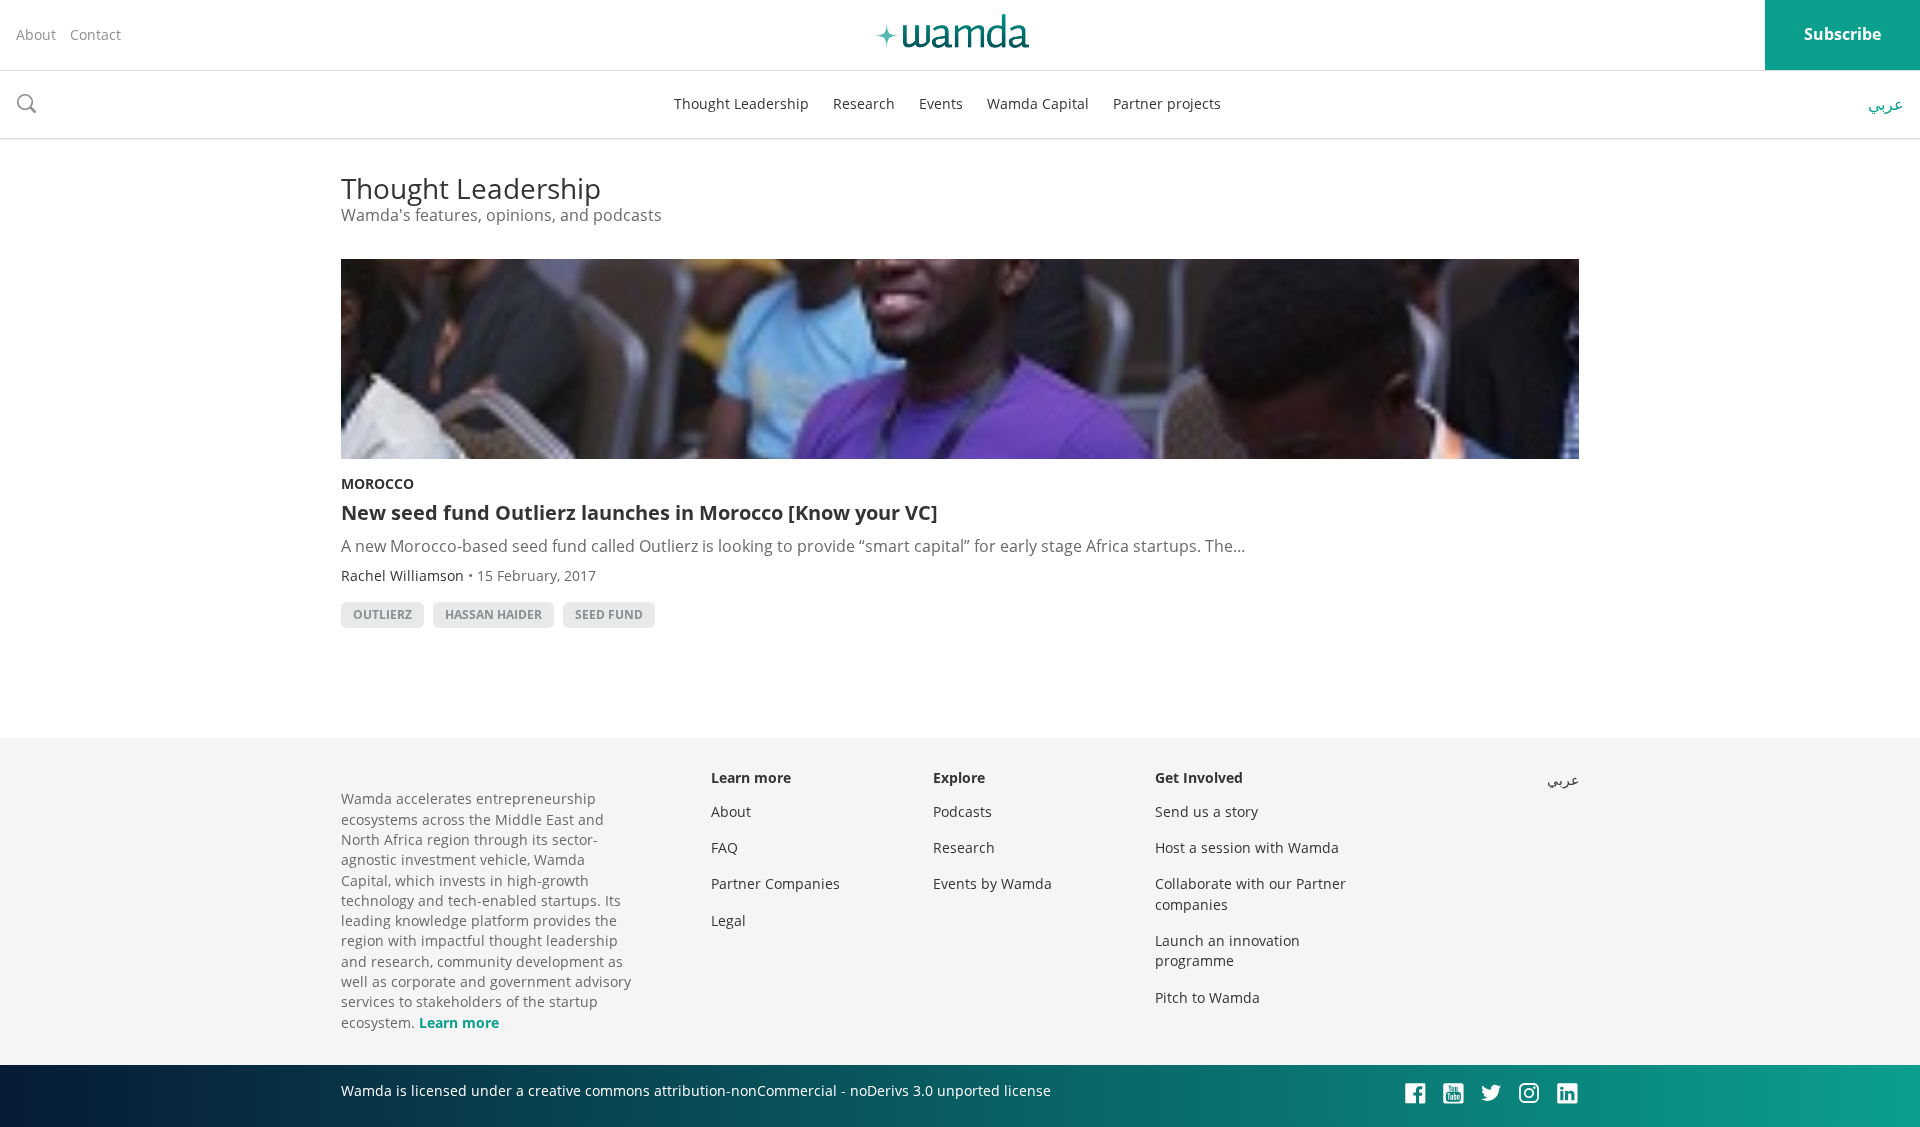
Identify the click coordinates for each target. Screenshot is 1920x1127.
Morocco (377, 483)
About (36, 34)
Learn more (459, 1022)
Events (941, 103)
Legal (728, 920)
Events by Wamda (992, 883)
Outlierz (382, 614)
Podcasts (962, 811)
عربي (1886, 104)
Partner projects (1167, 103)
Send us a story (1206, 811)
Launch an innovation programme (1227, 950)
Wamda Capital (1038, 103)
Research (864, 103)
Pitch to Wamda (1207, 997)
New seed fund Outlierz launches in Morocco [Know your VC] (639, 512)
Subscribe (1842, 34)
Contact (95, 34)
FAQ (724, 847)
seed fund (609, 614)
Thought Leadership (741, 103)
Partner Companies (775, 883)
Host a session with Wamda (1247, 847)
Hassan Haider (493, 614)
